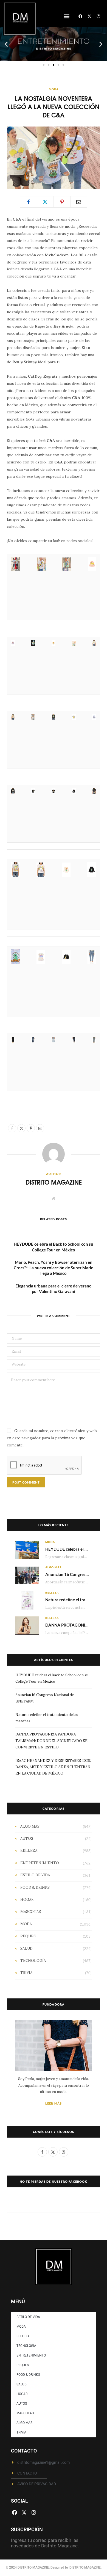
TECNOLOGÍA (33, 1961)
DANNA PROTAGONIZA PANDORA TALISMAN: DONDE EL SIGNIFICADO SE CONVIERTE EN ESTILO (51, 1741)
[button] (67, 16)
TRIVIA (26, 1973)
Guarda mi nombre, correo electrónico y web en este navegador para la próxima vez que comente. (52, 1438)
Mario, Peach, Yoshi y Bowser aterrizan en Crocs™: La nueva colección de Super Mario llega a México (54, 1268)
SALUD (26, 1949)
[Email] (79, 202)
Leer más (54, 2103)
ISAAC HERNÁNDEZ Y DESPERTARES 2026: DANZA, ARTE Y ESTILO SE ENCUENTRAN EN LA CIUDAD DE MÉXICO (53, 1767)
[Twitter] (45, 202)
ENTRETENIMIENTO (40, 1863)
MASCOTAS (31, 1912)
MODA (54, 89)
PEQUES (28, 1936)
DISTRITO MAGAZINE (54, 1182)
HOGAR (27, 1900)
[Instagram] (98, 16)
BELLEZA (52, 1592)
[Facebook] (80, 16)
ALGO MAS (53, 1567)
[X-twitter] (89, 16)
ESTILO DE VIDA (35, 1875)
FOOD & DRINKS (35, 1887)
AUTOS (27, 1838)
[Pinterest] (62, 202)
